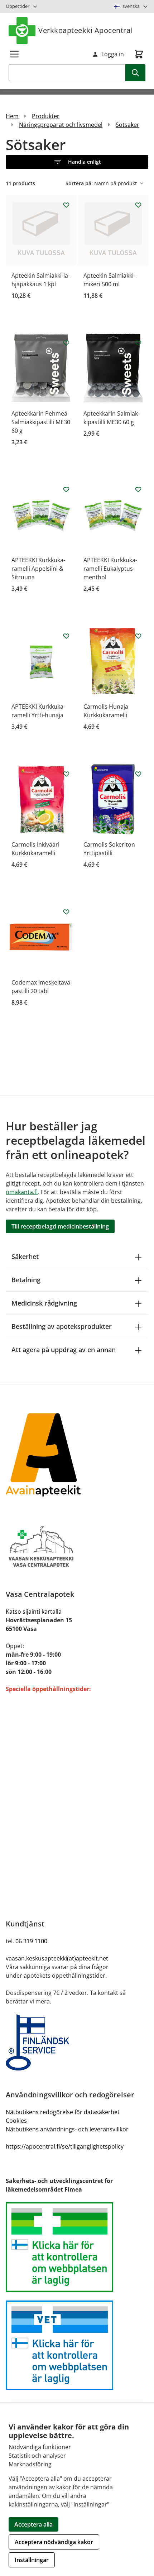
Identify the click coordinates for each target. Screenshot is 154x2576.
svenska (131, 6)
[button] (77, 162)
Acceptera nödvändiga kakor (54, 2542)
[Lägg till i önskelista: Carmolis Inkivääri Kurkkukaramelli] (66, 774)
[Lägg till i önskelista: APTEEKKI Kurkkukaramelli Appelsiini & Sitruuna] (66, 489)
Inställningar (32, 2560)
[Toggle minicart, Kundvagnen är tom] (139, 54)
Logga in (113, 54)
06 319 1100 (31, 1941)
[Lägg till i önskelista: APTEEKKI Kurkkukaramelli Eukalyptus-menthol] (138, 489)
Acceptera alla (33, 2524)
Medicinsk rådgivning (44, 1303)
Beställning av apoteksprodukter (62, 1326)
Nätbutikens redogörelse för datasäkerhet (63, 2112)
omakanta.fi (22, 1192)
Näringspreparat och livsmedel (61, 125)
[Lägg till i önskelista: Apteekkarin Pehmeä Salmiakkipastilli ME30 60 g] (66, 343)
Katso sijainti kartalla (34, 1612)
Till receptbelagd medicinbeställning (60, 1226)
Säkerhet (25, 1256)
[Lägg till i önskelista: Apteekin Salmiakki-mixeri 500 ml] (138, 205)
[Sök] (135, 73)
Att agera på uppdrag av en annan (64, 1350)
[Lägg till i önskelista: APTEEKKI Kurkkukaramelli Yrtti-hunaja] (66, 636)
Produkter (46, 116)
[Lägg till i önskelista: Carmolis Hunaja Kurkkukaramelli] (138, 636)
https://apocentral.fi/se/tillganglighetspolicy (65, 2146)
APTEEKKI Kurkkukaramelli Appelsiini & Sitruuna (38, 569)
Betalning (26, 1280)
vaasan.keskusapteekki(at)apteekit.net (57, 1958)
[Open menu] (14, 54)
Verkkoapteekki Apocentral (85, 30)
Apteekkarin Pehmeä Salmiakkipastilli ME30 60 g (41, 422)
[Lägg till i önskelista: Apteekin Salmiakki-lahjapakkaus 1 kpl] (66, 205)
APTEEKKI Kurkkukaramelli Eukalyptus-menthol (110, 569)
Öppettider (18, 6)
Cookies (16, 2121)
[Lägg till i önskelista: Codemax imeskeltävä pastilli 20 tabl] (66, 912)
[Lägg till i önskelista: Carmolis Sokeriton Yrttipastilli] (138, 774)
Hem (12, 116)
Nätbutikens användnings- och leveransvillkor (67, 2129)
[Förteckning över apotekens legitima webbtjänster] (77, 2247)
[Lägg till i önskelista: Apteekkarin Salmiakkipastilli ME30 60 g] (138, 343)
